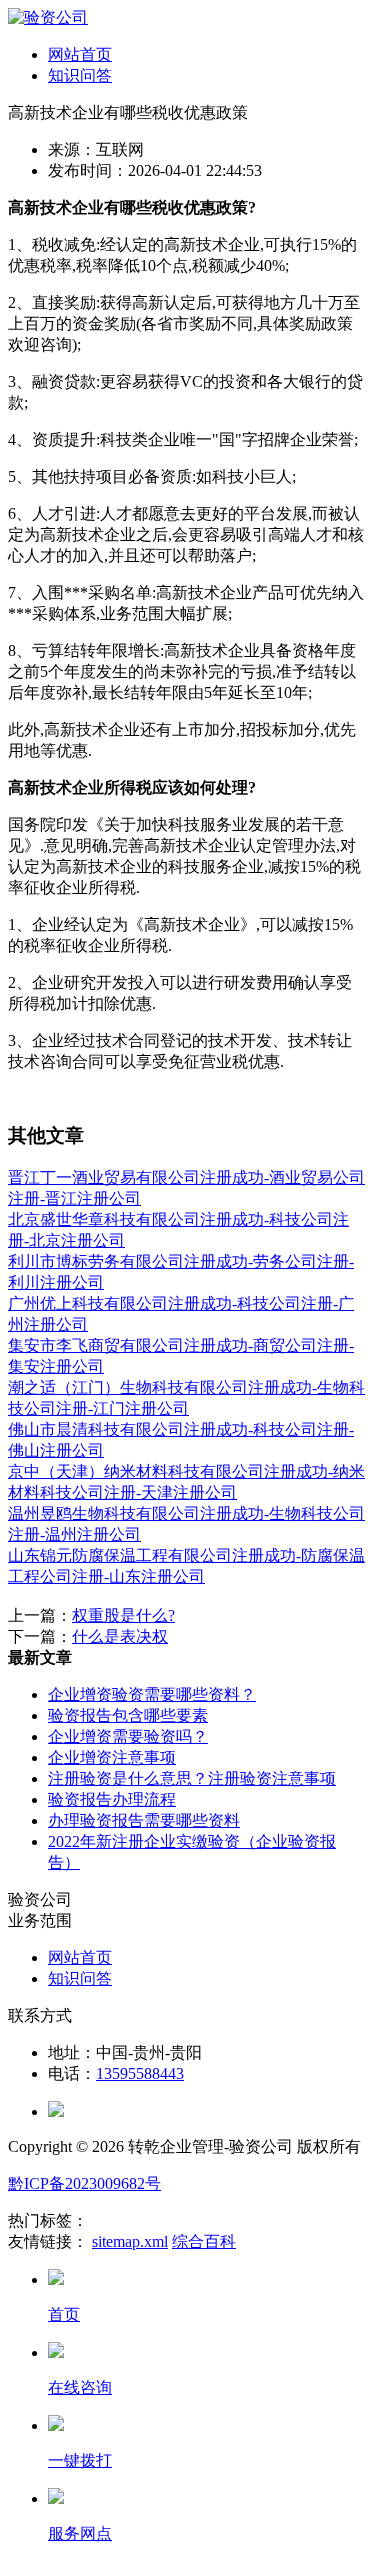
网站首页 (80, 54)
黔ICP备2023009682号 (84, 2183)
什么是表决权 (120, 1636)
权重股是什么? (123, 1615)
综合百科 (204, 2241)
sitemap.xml (130, 2241)
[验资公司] (48, 17)
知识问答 (80, 75)
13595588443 (140, 2073)
